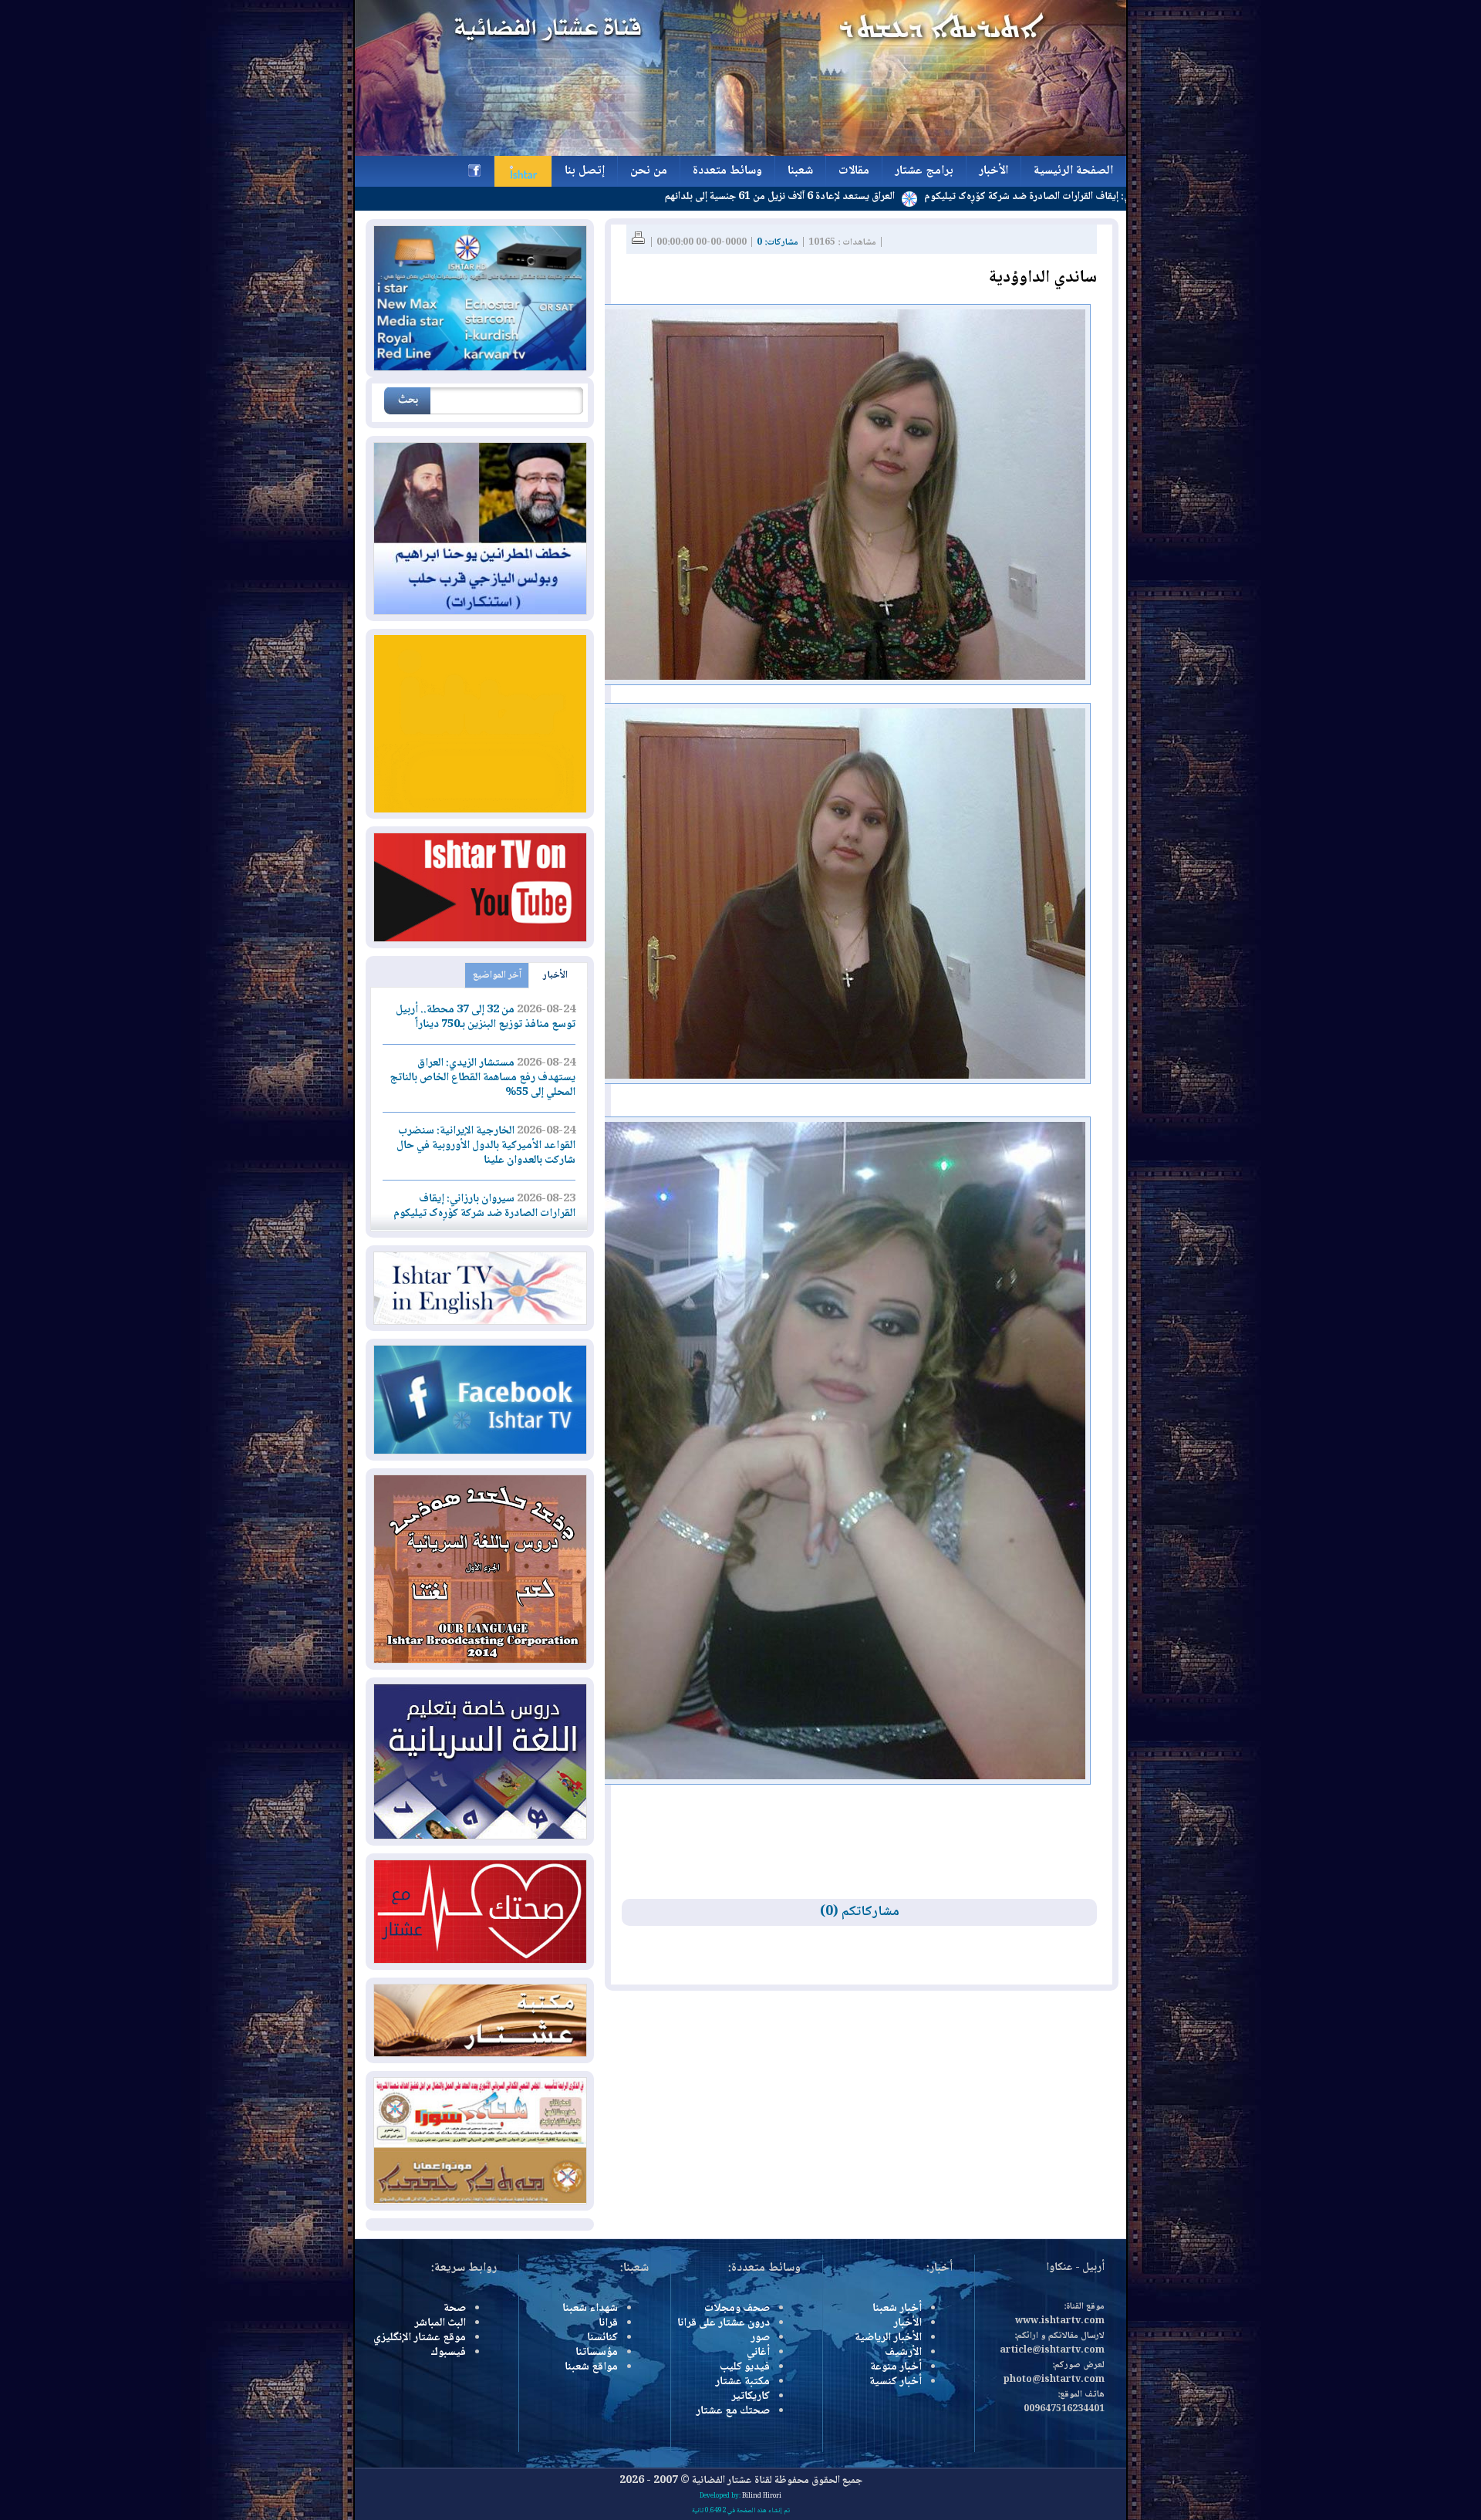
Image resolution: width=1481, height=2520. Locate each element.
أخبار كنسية (896, 2382)
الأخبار (555, 975)
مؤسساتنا (597, 2353)
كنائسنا (602, 2338)
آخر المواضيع (497, 975)
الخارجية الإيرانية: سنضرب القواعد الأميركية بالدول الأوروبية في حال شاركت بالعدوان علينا (486, 1146)
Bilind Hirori (762, 2496)
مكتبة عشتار (742, 2382)
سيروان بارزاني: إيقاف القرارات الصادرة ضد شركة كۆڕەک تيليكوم (484, 1206)
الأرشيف (903, 2353)
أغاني (758, 2353)
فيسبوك (448, 2353)
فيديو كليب (745, 2367)
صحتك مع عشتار (733, 2411)
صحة (455, 2309)
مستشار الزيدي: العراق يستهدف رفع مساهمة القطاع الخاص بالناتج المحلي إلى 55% (483, 1078)
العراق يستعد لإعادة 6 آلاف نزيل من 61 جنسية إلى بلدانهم (886, 197)
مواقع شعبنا (591, 2367)
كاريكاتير (751, 2397)
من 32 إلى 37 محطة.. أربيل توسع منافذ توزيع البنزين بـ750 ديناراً (486, 1017)
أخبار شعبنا (897, 2309)
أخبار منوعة (896, 2367)
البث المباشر (440, 2323)
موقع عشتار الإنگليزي (420, 2338)
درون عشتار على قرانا (724, 2323)
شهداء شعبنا (590, 2309)
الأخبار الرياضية (888, 2338)
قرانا (608, 2323)
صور (760, 2338)
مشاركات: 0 (778, 243)
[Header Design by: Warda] (740, 154)
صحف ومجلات (737, 2309)
